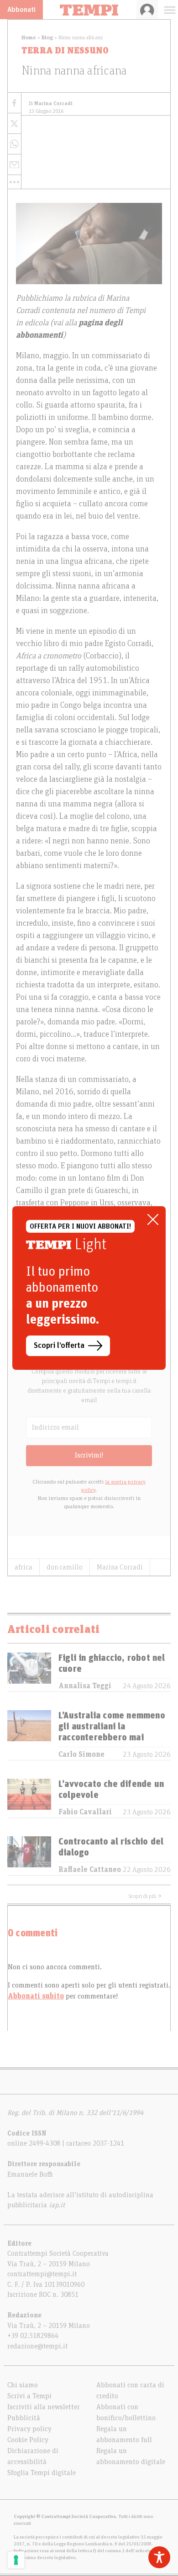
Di (51, 103)
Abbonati (21, 10)
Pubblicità (24, 2418)
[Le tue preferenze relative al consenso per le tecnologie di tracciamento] (16, 2560)
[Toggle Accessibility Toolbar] (159, 2557)
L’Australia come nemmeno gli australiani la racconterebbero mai (112, 1727)
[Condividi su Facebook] (14, 103)
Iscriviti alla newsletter (44, 2407)
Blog (47, 37)
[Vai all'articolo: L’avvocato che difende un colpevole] (29, 1798)
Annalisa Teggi (85, 1686)
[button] (14, 182)
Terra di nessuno (65, 51)
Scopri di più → (145, 1896)
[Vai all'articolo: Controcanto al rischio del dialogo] (29, 1856)
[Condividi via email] (14, 165)
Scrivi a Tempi (29, 2396)
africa (24, 1567)
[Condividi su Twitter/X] (14, 124)
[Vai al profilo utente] (147, 10)
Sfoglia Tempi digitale (42, 2473)
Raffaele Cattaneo (90, 1870)
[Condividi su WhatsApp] (14, 144)
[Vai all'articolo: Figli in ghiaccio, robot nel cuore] (29, 1672)
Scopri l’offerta (59, 1346)
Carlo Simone (81, 1754)
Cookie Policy (28, 2440)
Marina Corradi (120, 1567)
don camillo (65, 1567)
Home (29, 37)
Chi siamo (23, 2385)
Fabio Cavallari (85, 1812)
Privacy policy (29, 2429)
